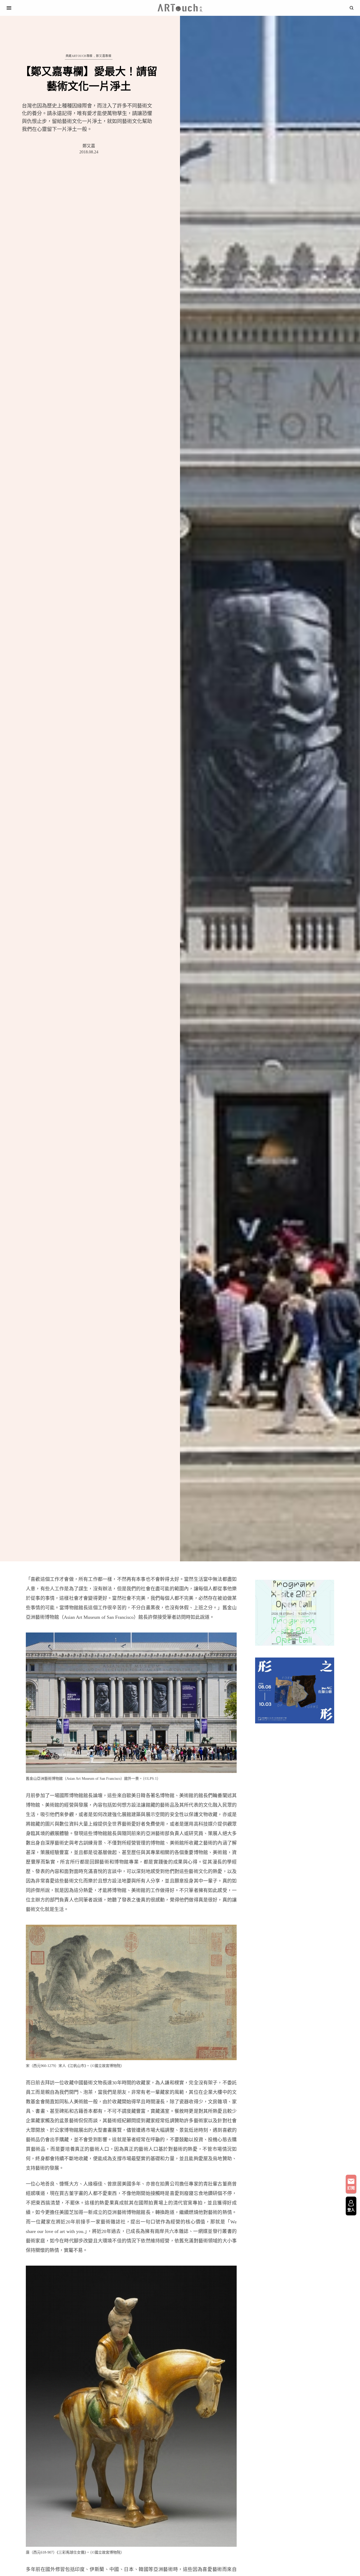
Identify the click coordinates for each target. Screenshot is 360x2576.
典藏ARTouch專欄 (79, 56)
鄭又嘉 (89, 146)
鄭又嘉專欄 (104, 56)
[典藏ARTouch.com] (180, 8)
